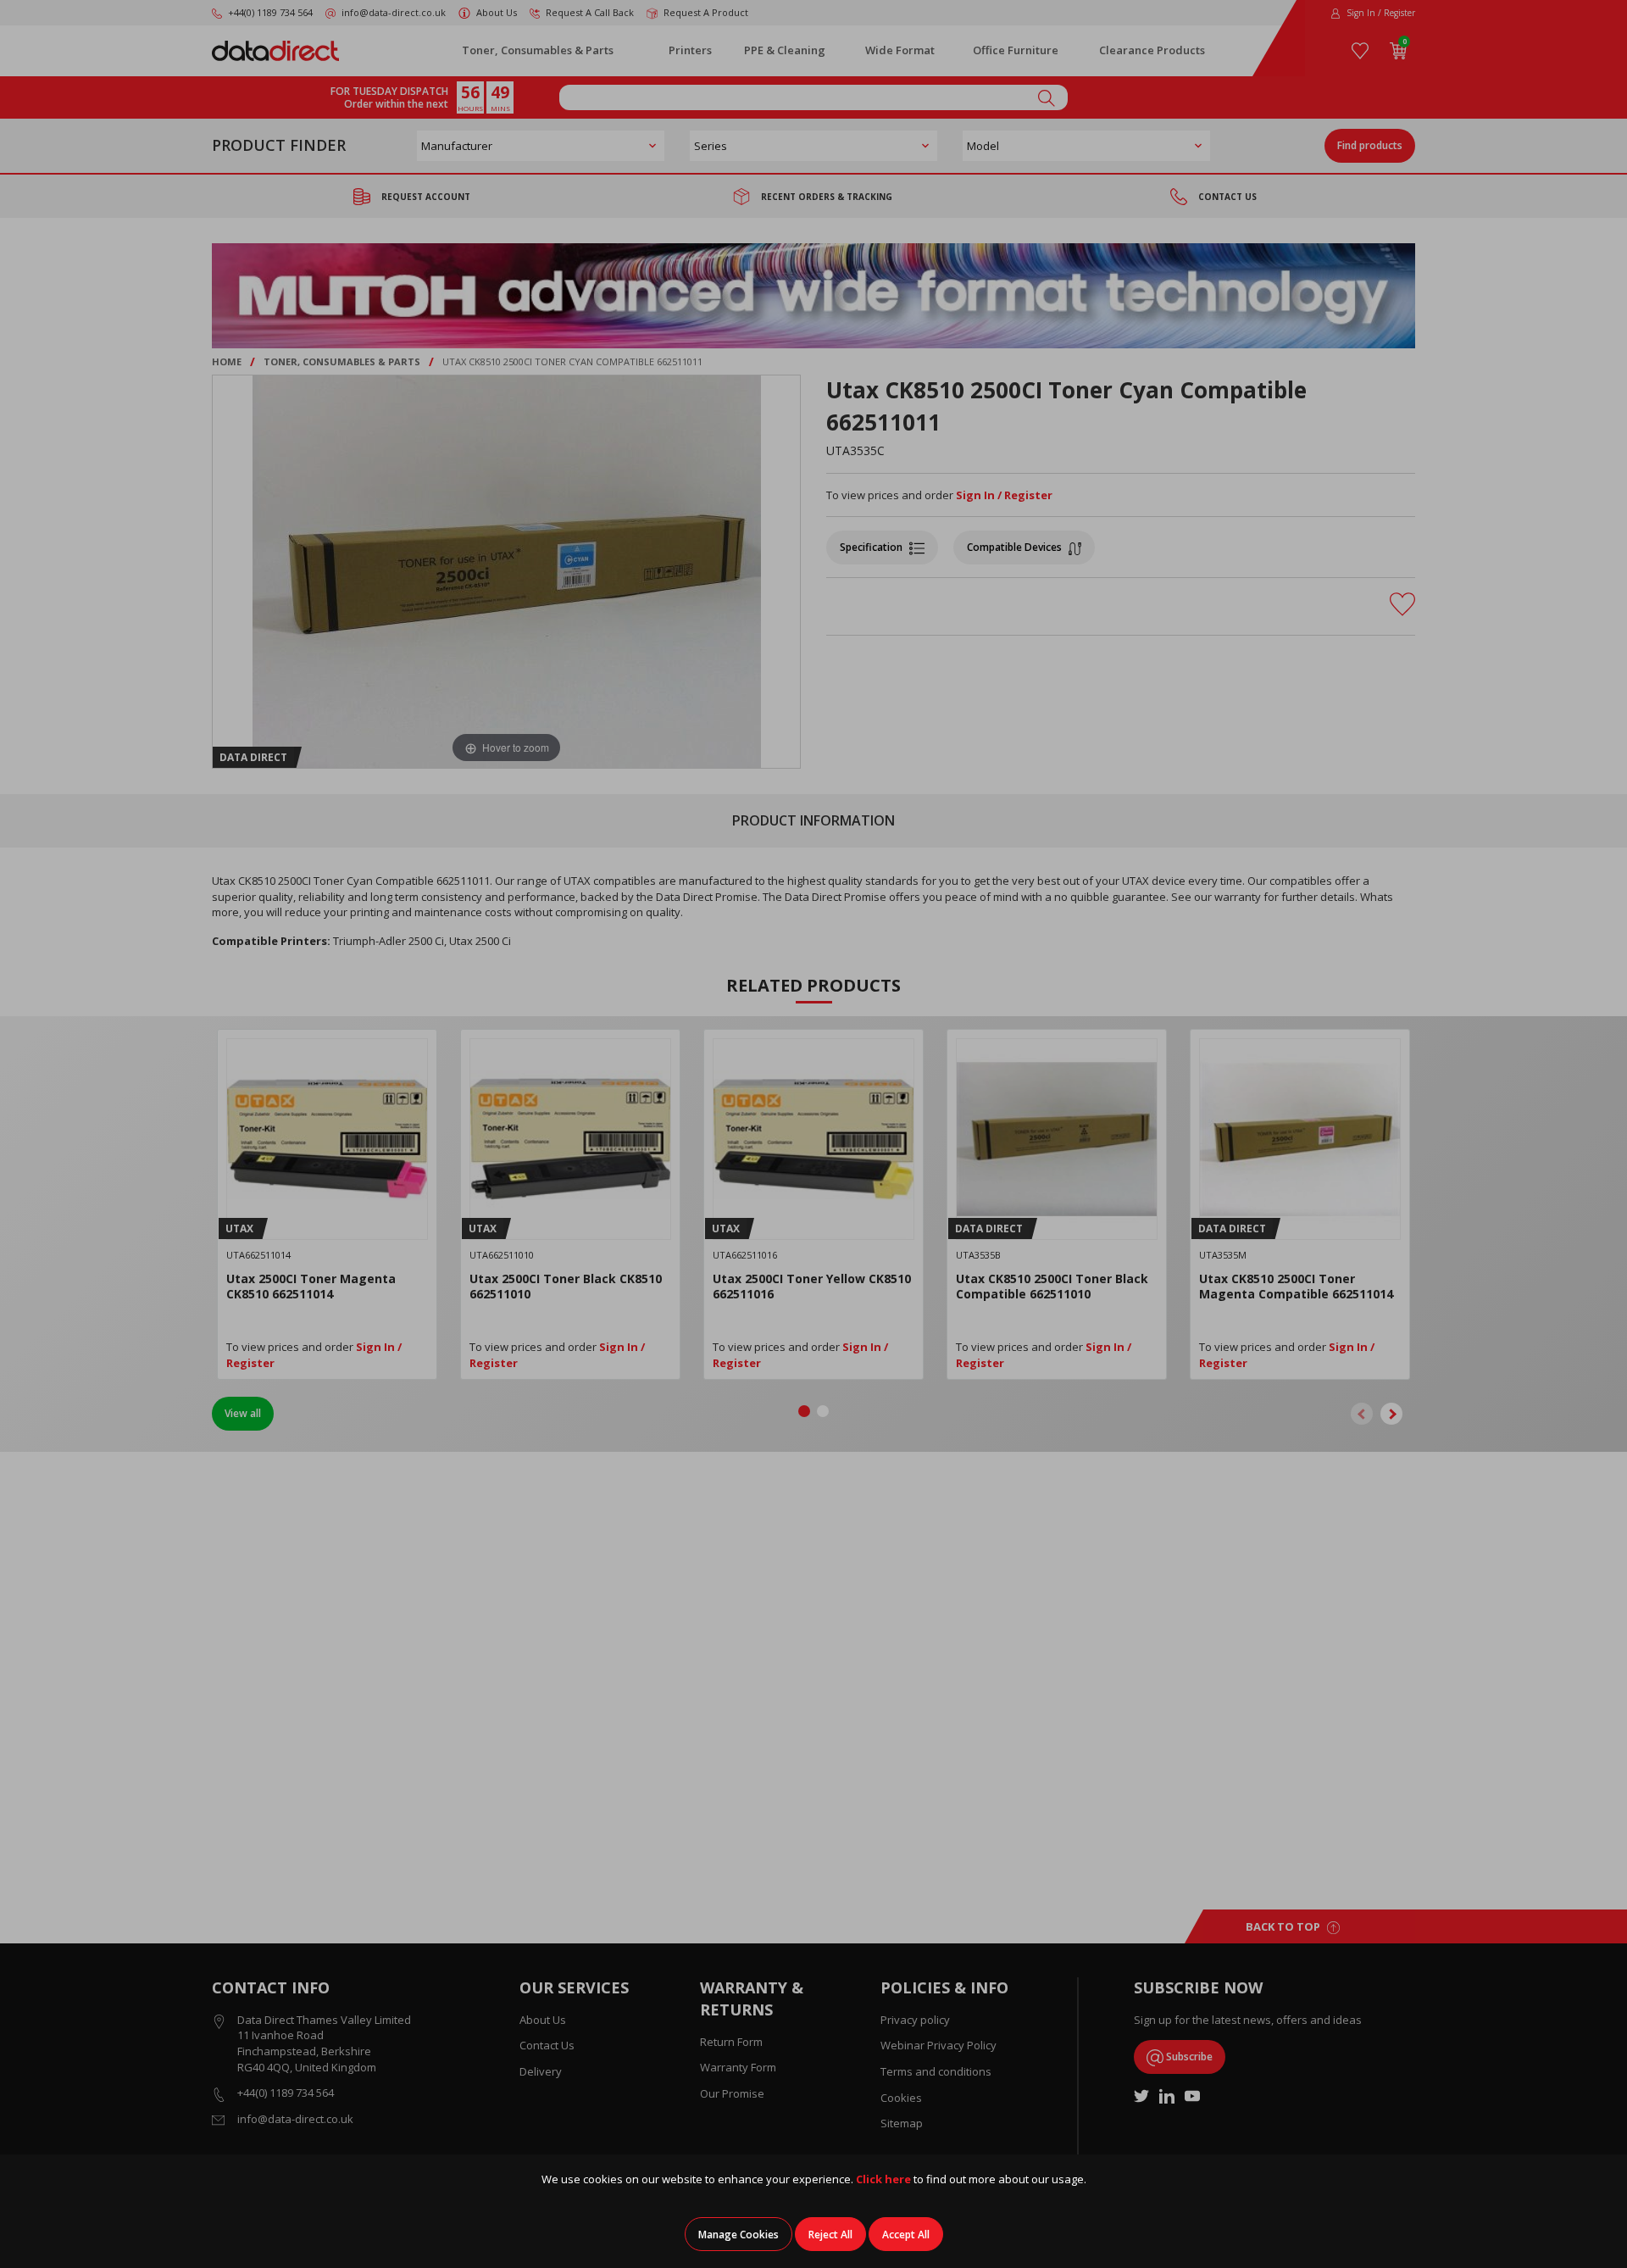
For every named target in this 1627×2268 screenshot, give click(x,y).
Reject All (830, 2235)
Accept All (906, 2235)
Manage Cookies (739, 2235)
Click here (883, 2179)
